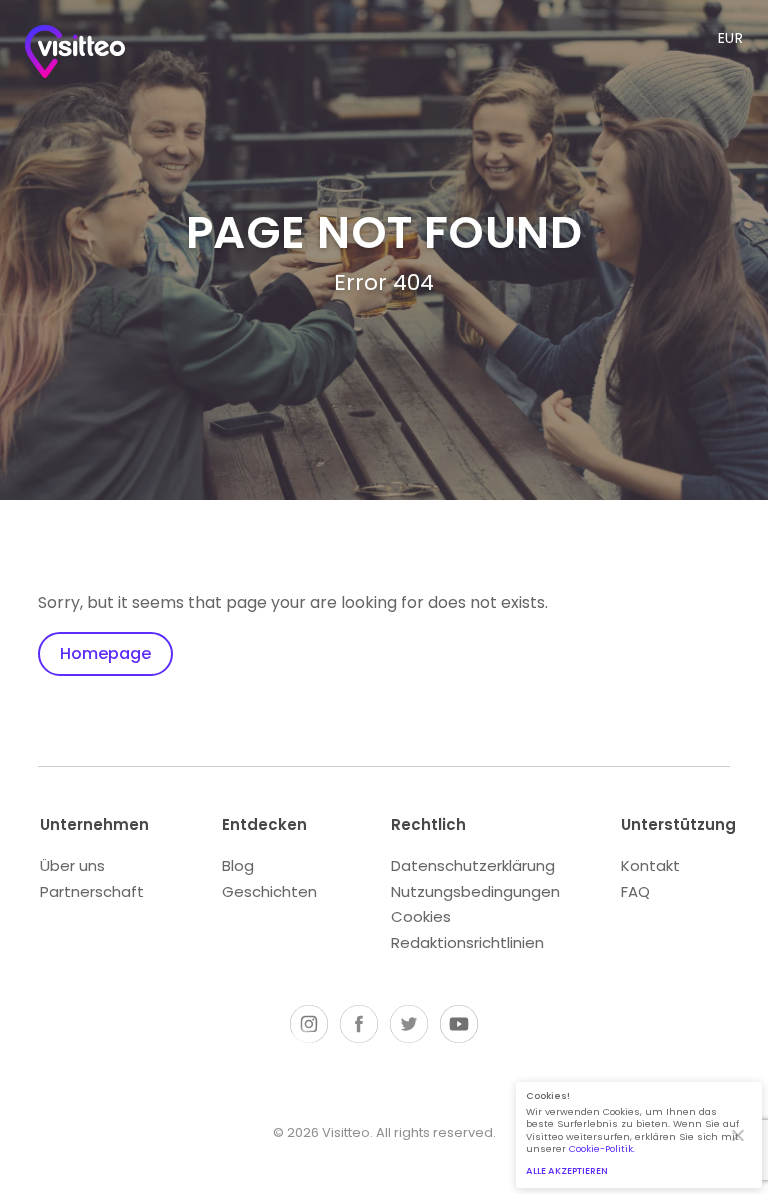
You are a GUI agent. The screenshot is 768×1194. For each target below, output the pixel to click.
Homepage (105, 653)
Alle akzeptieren (567, 1170)
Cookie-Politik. (602, 1148)
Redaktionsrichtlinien (467, 942)
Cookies (421, 916)
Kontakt (650, 865)
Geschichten (269, 891)
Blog (238, 865)
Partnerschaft (92, 891)
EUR (731, 38)
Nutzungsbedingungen (475, 891)
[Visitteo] (75, 55)
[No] (737, 1135)
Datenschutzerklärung (473, 865)
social (309, 1024)
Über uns (72, 865)
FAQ (635, 891)
